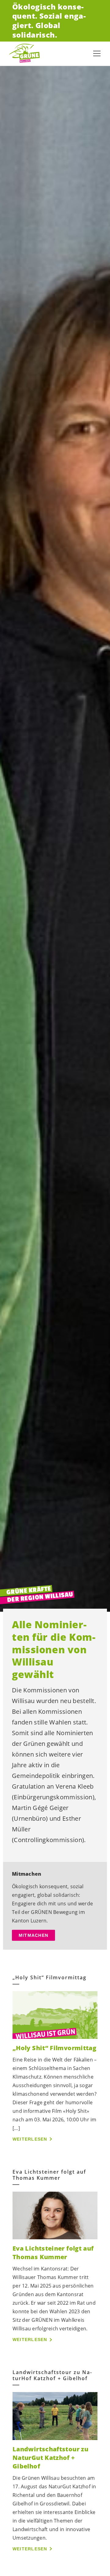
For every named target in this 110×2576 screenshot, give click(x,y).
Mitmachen (33, 1935)
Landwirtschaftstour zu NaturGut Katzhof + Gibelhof (50, 2458)
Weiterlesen (30, 2139)
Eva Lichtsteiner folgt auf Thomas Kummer (53, 2253)
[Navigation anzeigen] (97, 53)
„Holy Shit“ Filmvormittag (54, 2048)
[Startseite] (24, 53)
